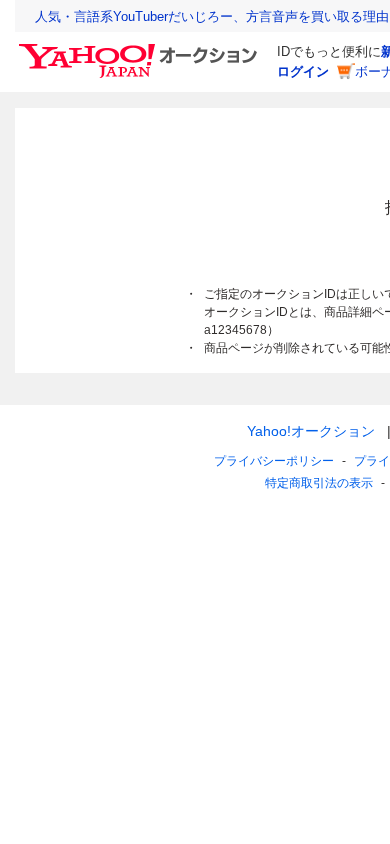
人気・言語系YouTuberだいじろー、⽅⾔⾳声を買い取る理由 (212, 16)
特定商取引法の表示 (319, 483)
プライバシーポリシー (274, 461)
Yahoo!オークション (311, 431)
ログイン (303, 71)
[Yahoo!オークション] (141, 49)
